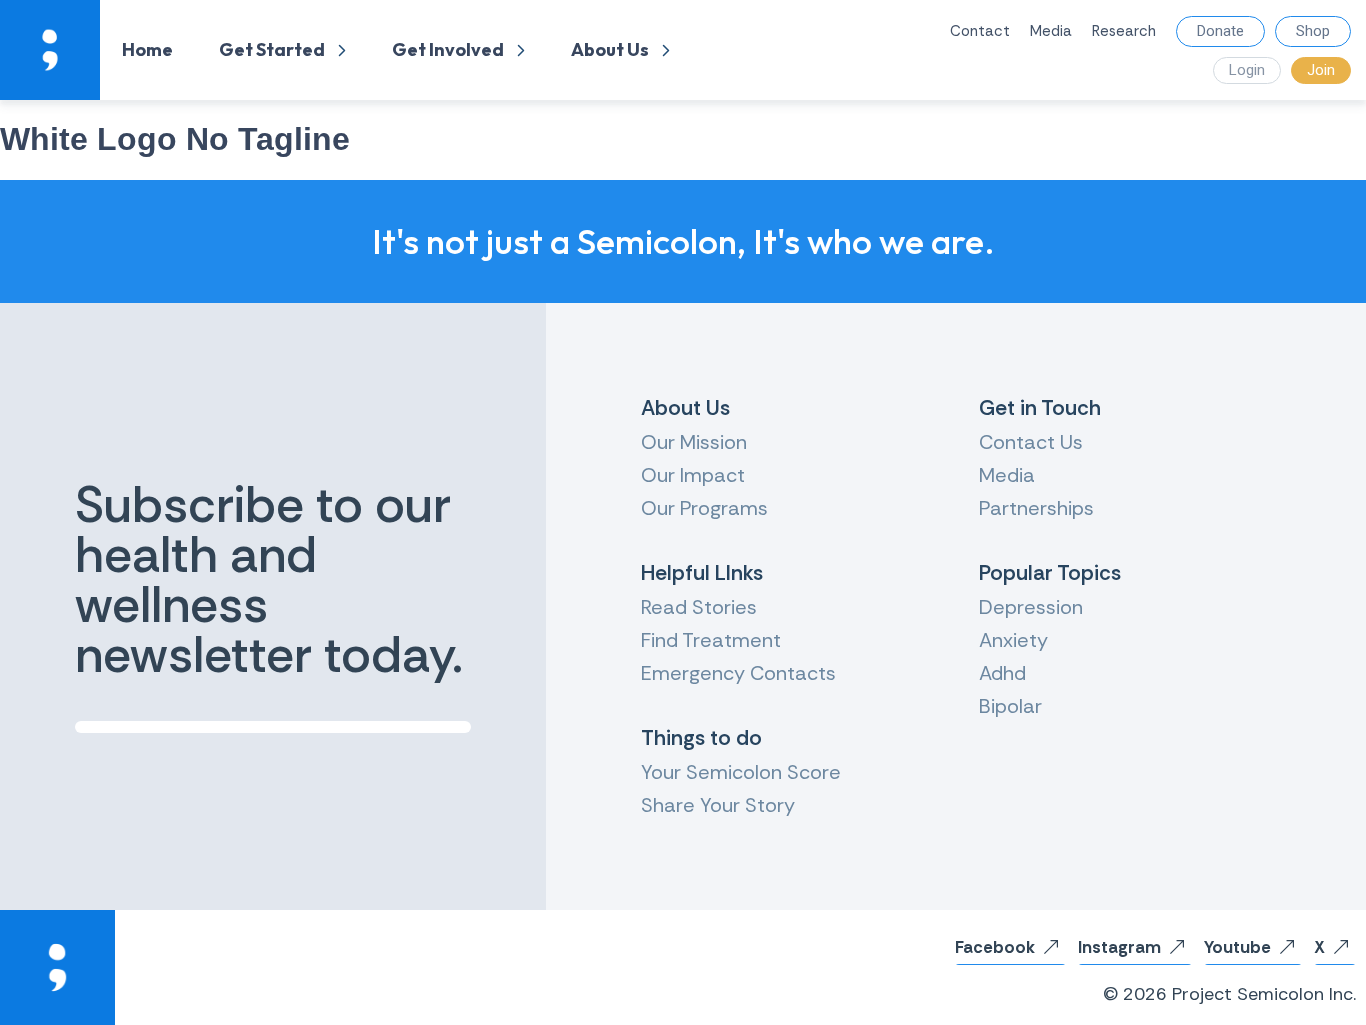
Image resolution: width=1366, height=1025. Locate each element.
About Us (610, 49)
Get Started (272, 49)
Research (1124, 31)
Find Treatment (711, 640)
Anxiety (1013, 640)
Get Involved (448, 49)
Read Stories (699, 607)
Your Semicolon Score (741, 772)
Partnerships (1036, 508)
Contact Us (1031, 442)
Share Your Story (718, 805)
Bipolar (1010, 706)
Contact (980, 31)
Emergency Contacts (738, 673)
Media (1051, 31)
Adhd (1002, 673)
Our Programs (704, 508)
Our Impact (693, 475)
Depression (1031, 607)
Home (147, 49)
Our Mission (694, 442)
